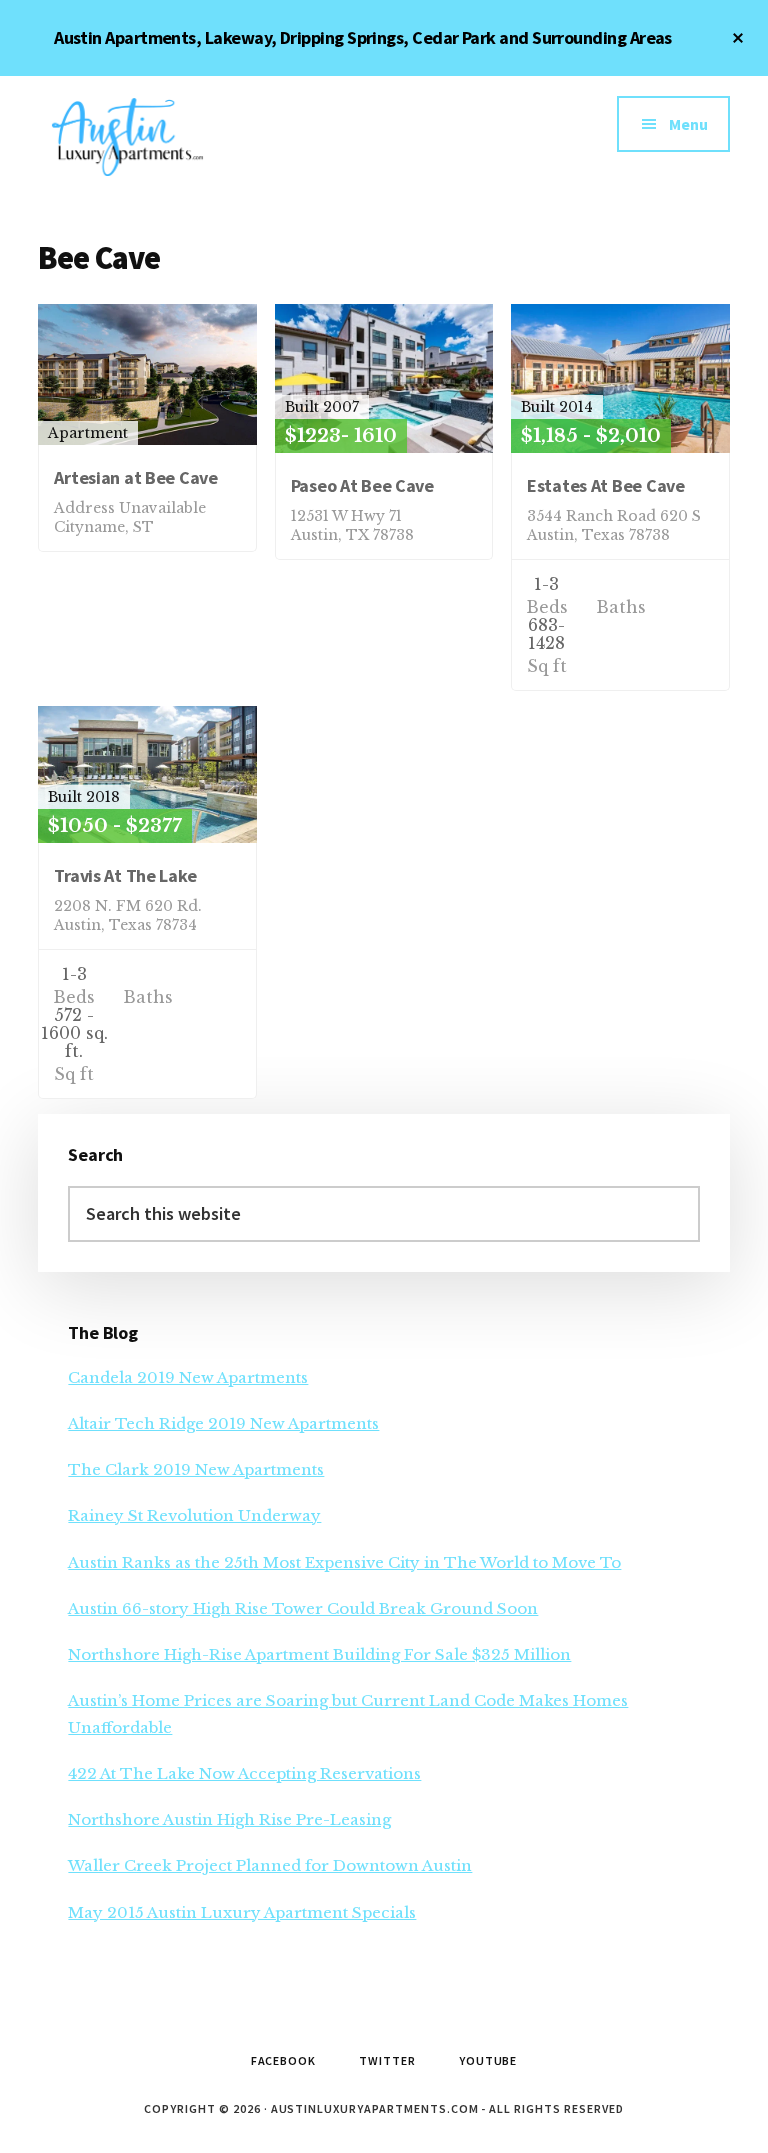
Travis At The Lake (125, 875)
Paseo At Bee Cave (362, 485)
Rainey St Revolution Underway (194, 1515)
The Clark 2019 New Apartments (196, 1469)
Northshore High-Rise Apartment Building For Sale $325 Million (319, 1654)
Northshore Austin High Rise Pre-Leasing (229, 1819)
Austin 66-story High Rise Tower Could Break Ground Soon (303, 1608)
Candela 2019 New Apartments (188, 1377)
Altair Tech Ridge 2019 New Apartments (223, 1423)
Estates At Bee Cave (606, 485)
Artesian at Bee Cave (135, 477)
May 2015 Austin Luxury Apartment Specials (242, 1912)
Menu (688, 124)
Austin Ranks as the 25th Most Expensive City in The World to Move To (344, 1562)
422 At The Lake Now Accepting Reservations (244, 1773)
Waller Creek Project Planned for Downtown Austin (270, 1865)
